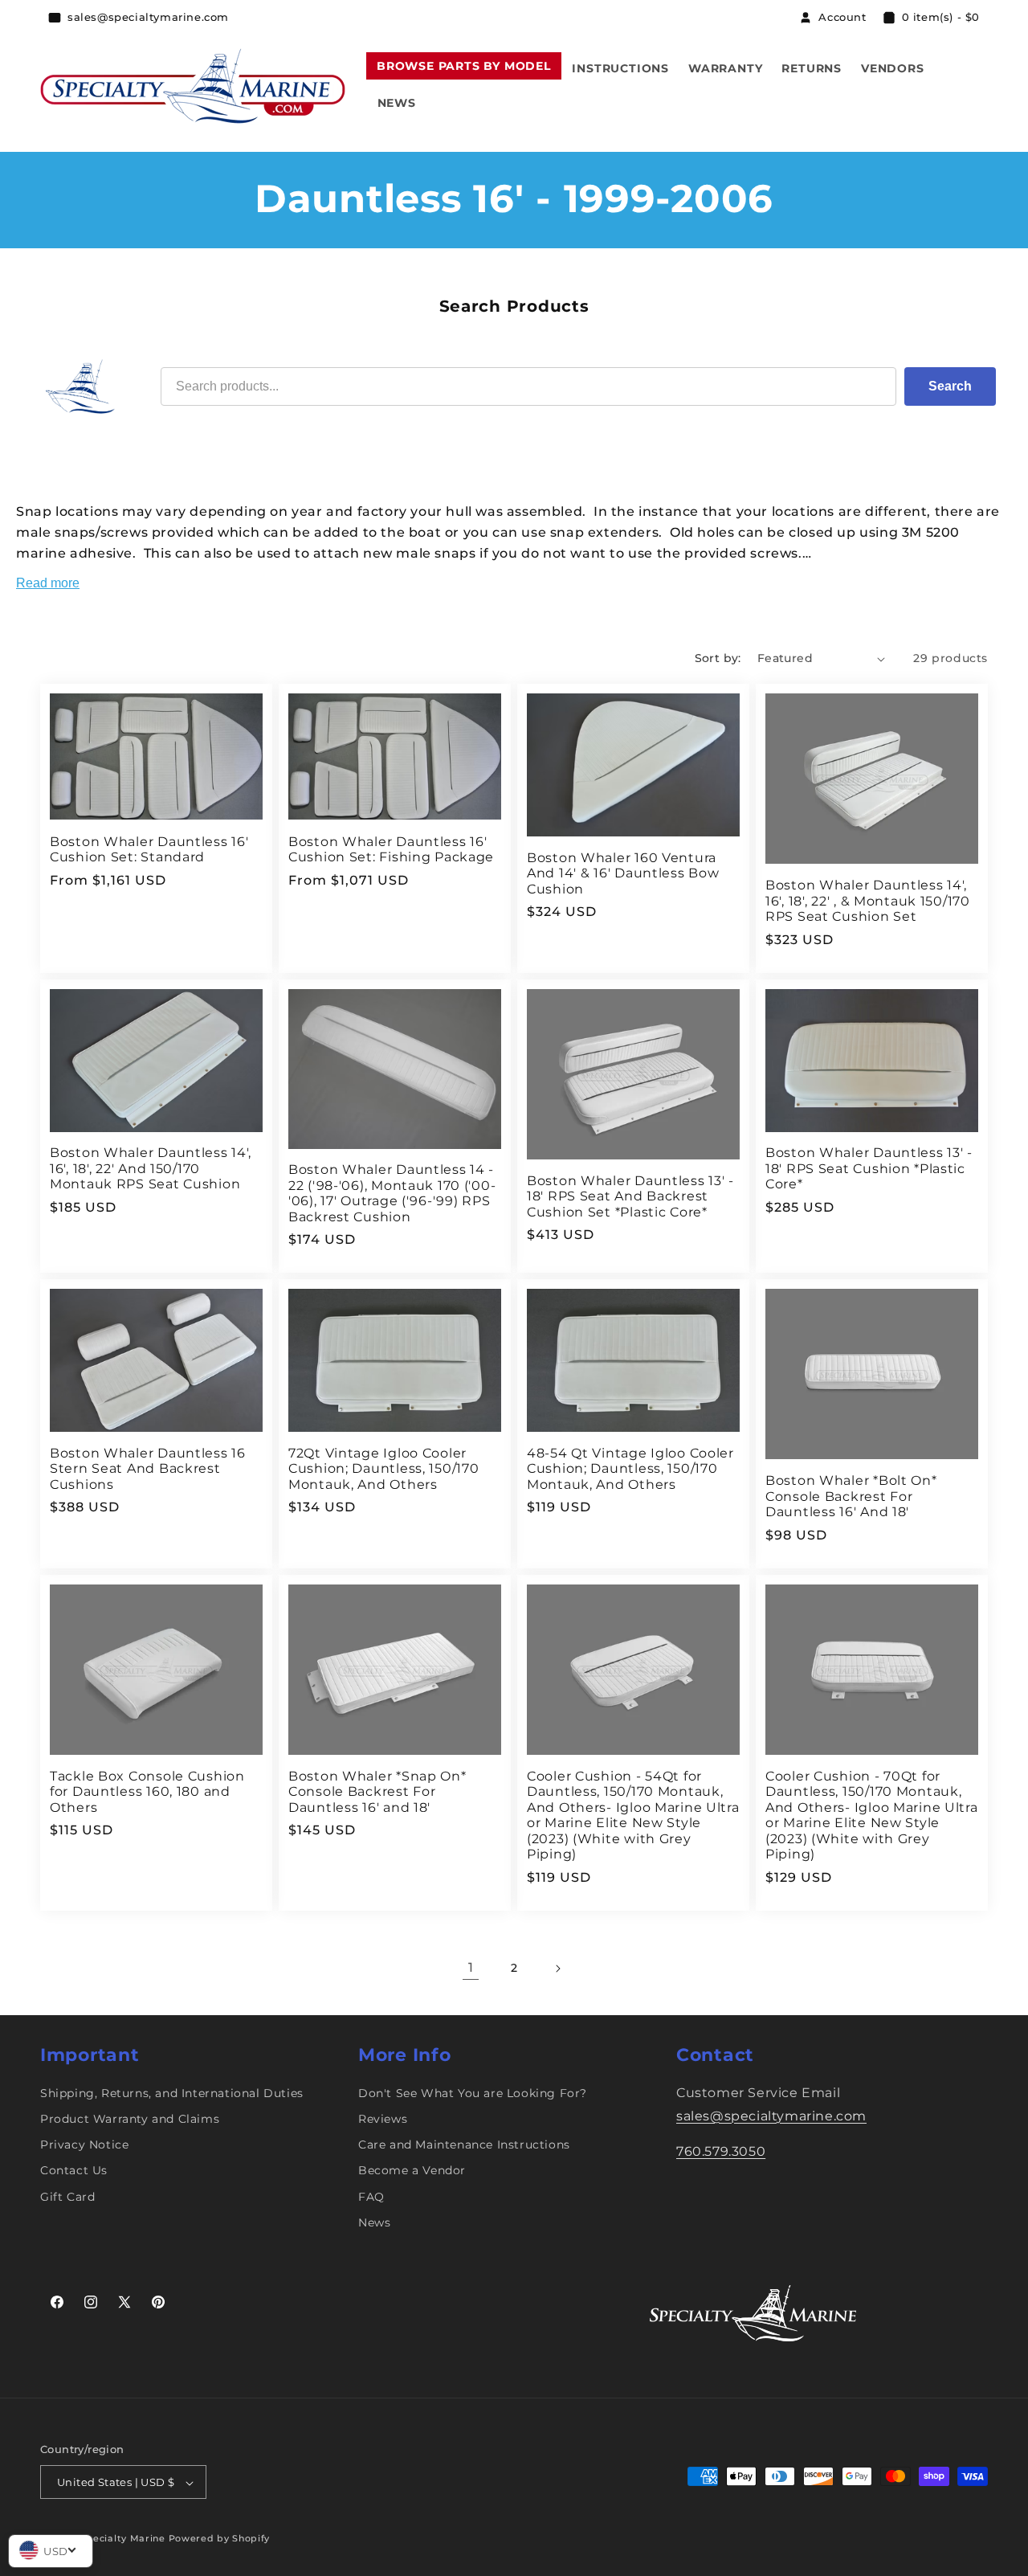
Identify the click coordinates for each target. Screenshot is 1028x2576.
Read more (48, 583)
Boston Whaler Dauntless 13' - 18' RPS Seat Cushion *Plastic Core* (869, 1168)
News (374, 2222)
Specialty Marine (123, 2539)
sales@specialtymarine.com (771, 2116)
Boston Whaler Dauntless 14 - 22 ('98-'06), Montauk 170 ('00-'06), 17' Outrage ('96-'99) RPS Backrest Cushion (392, 1193)
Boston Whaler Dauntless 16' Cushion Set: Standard (149, 849)
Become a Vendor (412, 2171)
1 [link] (471, 1967)
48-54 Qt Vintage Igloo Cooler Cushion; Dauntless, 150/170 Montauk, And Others (630, 1469)
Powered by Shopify (220, 2539)
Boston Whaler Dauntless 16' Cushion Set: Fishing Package (391, 849)
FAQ (371, 2197)
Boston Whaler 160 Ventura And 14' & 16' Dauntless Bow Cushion (623, 873)
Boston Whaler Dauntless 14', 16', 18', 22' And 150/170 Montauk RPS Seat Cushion (151, 1168)
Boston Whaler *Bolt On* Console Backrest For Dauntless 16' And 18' (851, 1496)
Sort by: (718, 658)
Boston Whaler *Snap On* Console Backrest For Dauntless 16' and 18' (377, 1792)
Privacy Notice (84, 2145)
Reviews (383, 2119)
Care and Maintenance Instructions (464, 2145)
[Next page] (557, 1969)
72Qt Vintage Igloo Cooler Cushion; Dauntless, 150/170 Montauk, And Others (383, 1469)
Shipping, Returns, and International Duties (172, 2093)
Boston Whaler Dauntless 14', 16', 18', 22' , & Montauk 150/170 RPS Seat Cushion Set (868, 901)
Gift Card (67, 2197)
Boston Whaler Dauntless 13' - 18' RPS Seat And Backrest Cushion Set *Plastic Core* (630, 1196)
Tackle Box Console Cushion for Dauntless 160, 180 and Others (147, 1792)
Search (950, 386)
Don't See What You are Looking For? (473, 2093)
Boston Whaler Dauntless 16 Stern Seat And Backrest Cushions (148, 1469)
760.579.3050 (721, 2152)
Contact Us (74, 2171)
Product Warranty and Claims (130, 2119)
